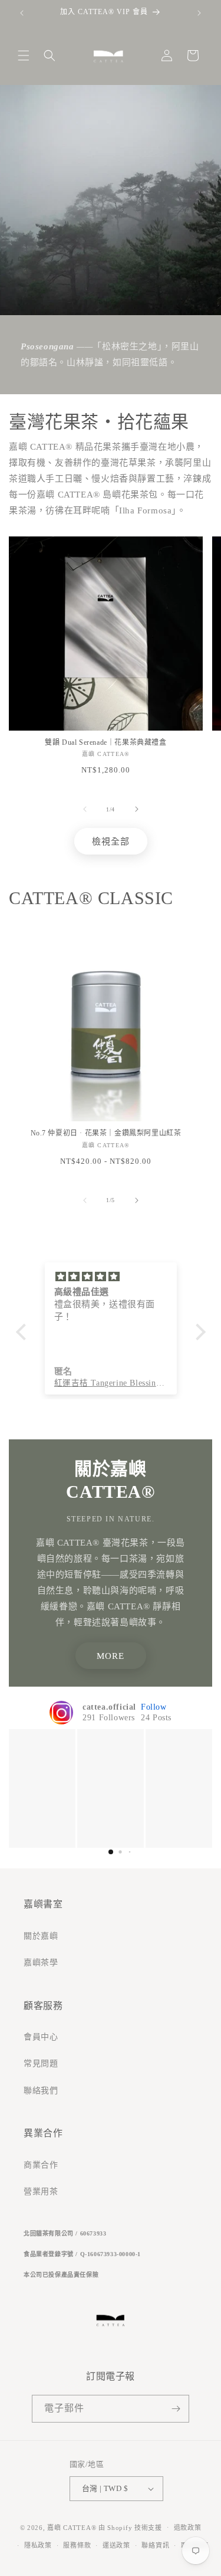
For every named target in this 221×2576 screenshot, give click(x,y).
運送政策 (116, 2545)
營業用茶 (41, 2192)
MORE (111, 1656)
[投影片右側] (137, 809)
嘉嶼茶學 (41, 1963)
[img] (111, 1277)
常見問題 (41, 2063)
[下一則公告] (199, 13)
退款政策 (188, 2528)
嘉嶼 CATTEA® (72, 2527)
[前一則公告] (22, 13)
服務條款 (77, 2545)
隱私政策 (38, 2545)
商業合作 (41, 2165)
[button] (24, 55)
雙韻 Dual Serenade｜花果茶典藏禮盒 (105, 742)
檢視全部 (111, 842)
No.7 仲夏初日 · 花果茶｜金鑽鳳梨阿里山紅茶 (106, 1133)
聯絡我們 (41, 2091)
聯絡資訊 (155, 2545)
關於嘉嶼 (41, 1936)
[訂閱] (176, 2409)
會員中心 (41, 2037)
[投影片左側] (85, 809)
